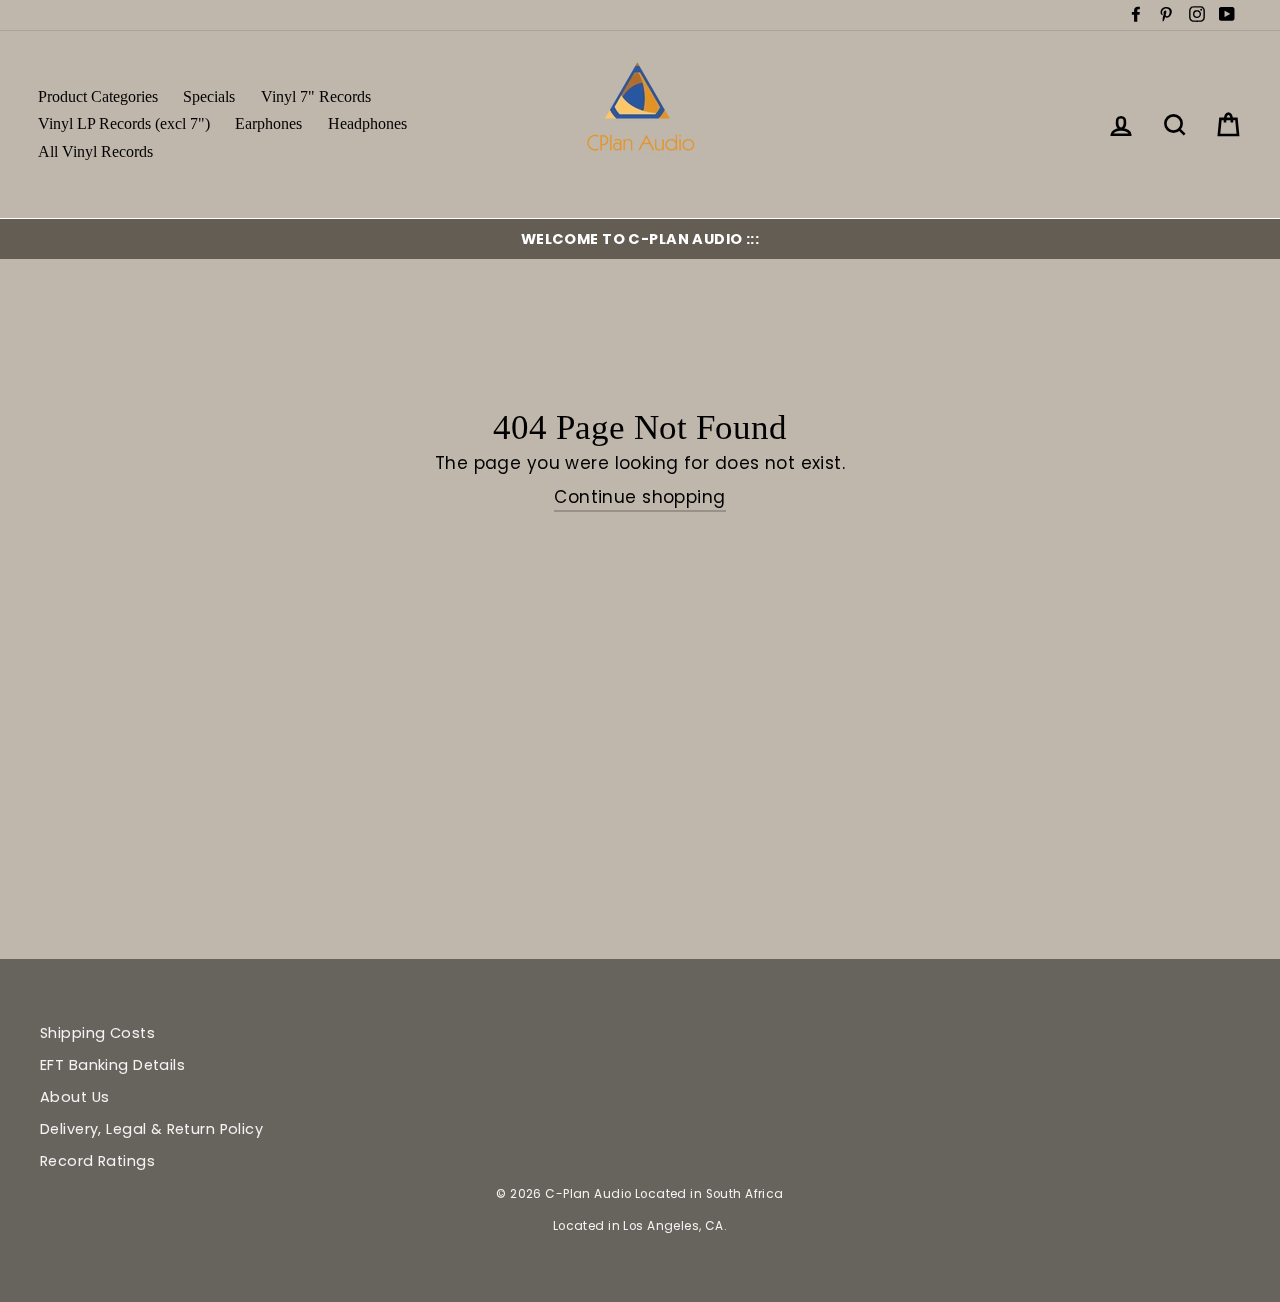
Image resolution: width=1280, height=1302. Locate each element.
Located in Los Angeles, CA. (640, 1226)
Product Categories (98, 96)
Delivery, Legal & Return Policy (151, 1129)
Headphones (367, 123)
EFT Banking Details (112, 1065)
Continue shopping (639, 497)
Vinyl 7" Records (316, 96)
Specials (209, 96)
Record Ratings (97, 1161)
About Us (74, 1097)
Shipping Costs (97, 1033)
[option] (640, 239)
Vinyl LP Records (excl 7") (124, 123)
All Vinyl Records (95, 151)
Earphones (268, 123)
